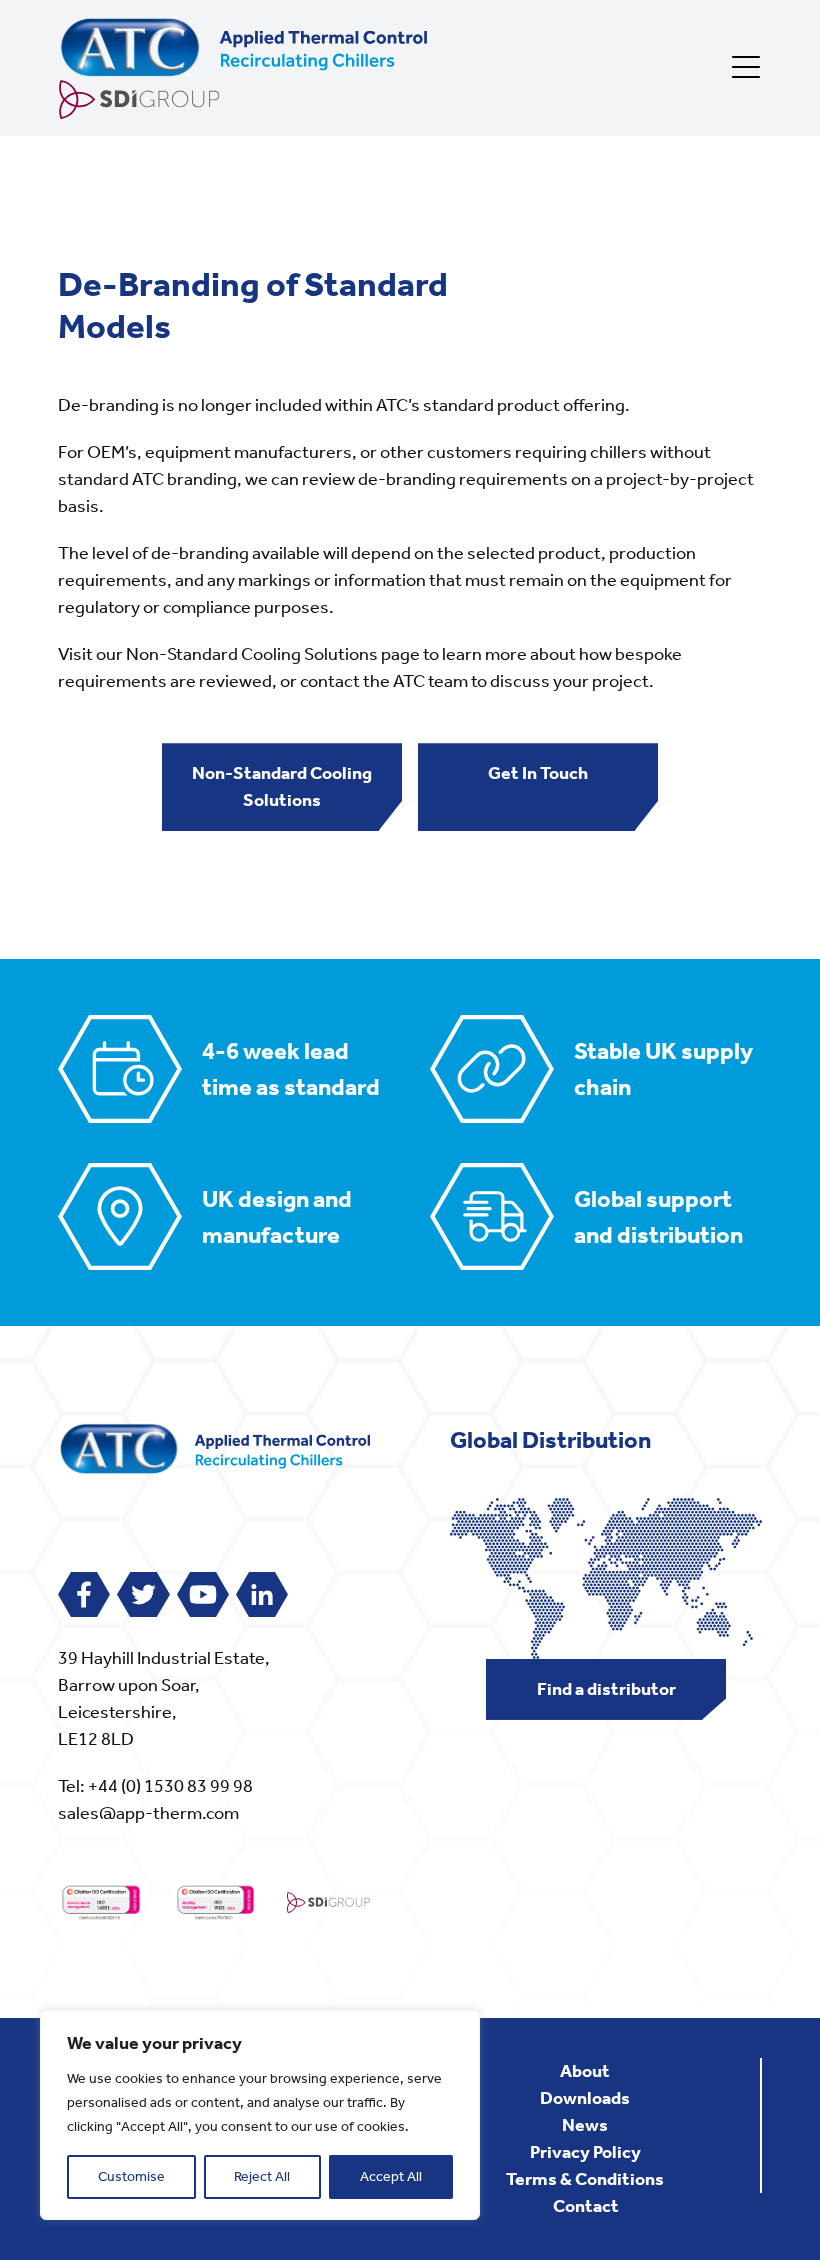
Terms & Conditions (585, 2179)
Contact (586, 2206)
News (585, 2125)
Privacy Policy (585, 2152)
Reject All (262, 2176)
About (585, 2071)
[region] (260, 2115)
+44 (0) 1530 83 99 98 (170, 1786)
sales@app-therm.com (148, 1813)
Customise (131, 2176)
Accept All (391, 2176)
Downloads (585, 2098)
